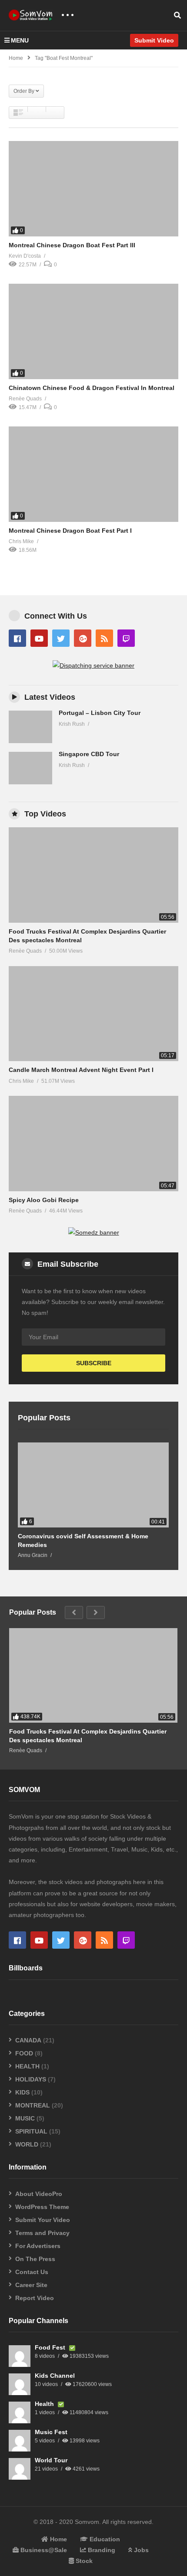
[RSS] (104, 638)
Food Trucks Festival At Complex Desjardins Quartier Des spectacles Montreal (88, 1736)
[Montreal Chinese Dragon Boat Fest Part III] (93, 189)
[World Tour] (20, 2469)
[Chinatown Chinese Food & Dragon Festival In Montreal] (93, 331)
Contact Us (32, 2272)
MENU (20, 40)
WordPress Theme (42, 2207)
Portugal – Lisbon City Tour (100, 713)
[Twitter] (61, 638)
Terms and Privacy (42, 2233)
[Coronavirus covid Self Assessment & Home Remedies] (93, 1485)
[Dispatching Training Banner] (93, 665)
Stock (83, 2561)
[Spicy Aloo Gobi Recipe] (93, 1143)
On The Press (35, 2259)
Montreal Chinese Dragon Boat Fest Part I (70, 531)
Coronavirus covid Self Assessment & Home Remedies (83, 1540)
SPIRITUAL (31, 2131)
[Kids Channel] (20, 2384)
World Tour (51, 2460)
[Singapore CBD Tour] (30, 768)
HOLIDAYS (31, 2079)
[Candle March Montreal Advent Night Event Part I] (93, 1014)
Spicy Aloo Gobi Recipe (44, 1200)
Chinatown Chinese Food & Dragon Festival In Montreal (92, 388)
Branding (101, 2550)
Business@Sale (43, 2550)
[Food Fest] (20, 2356)
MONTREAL (33, 2105)
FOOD (24, 2053)
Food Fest (51, 2347)
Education (104, 2539)
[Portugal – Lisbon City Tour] (30, 727)
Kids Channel (55, 2376)
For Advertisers (38, 2246)
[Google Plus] (83, 638)
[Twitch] (126, 638)
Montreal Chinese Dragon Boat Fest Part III (72, 245)
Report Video (35, 2298)
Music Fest (51, 2432)
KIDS (22, 2092)
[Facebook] (17, 638)
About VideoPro (39, 2194)
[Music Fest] (20, 2441)
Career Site (31, 2285)
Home (16, 58)
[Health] (20, 2412)
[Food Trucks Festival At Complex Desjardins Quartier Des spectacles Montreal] (93, 875)
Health (45, 2404)
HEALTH (27, 2066)
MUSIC (25, 2118)
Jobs (140, 2550)
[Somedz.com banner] (94, 1232)
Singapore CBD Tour (89, 754)
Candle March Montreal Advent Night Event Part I (81, 1070)
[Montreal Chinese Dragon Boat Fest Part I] (93, 474)
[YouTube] (39, 638)
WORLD (27, 2144)
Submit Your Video (43, 2220)
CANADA (28, 2040)
